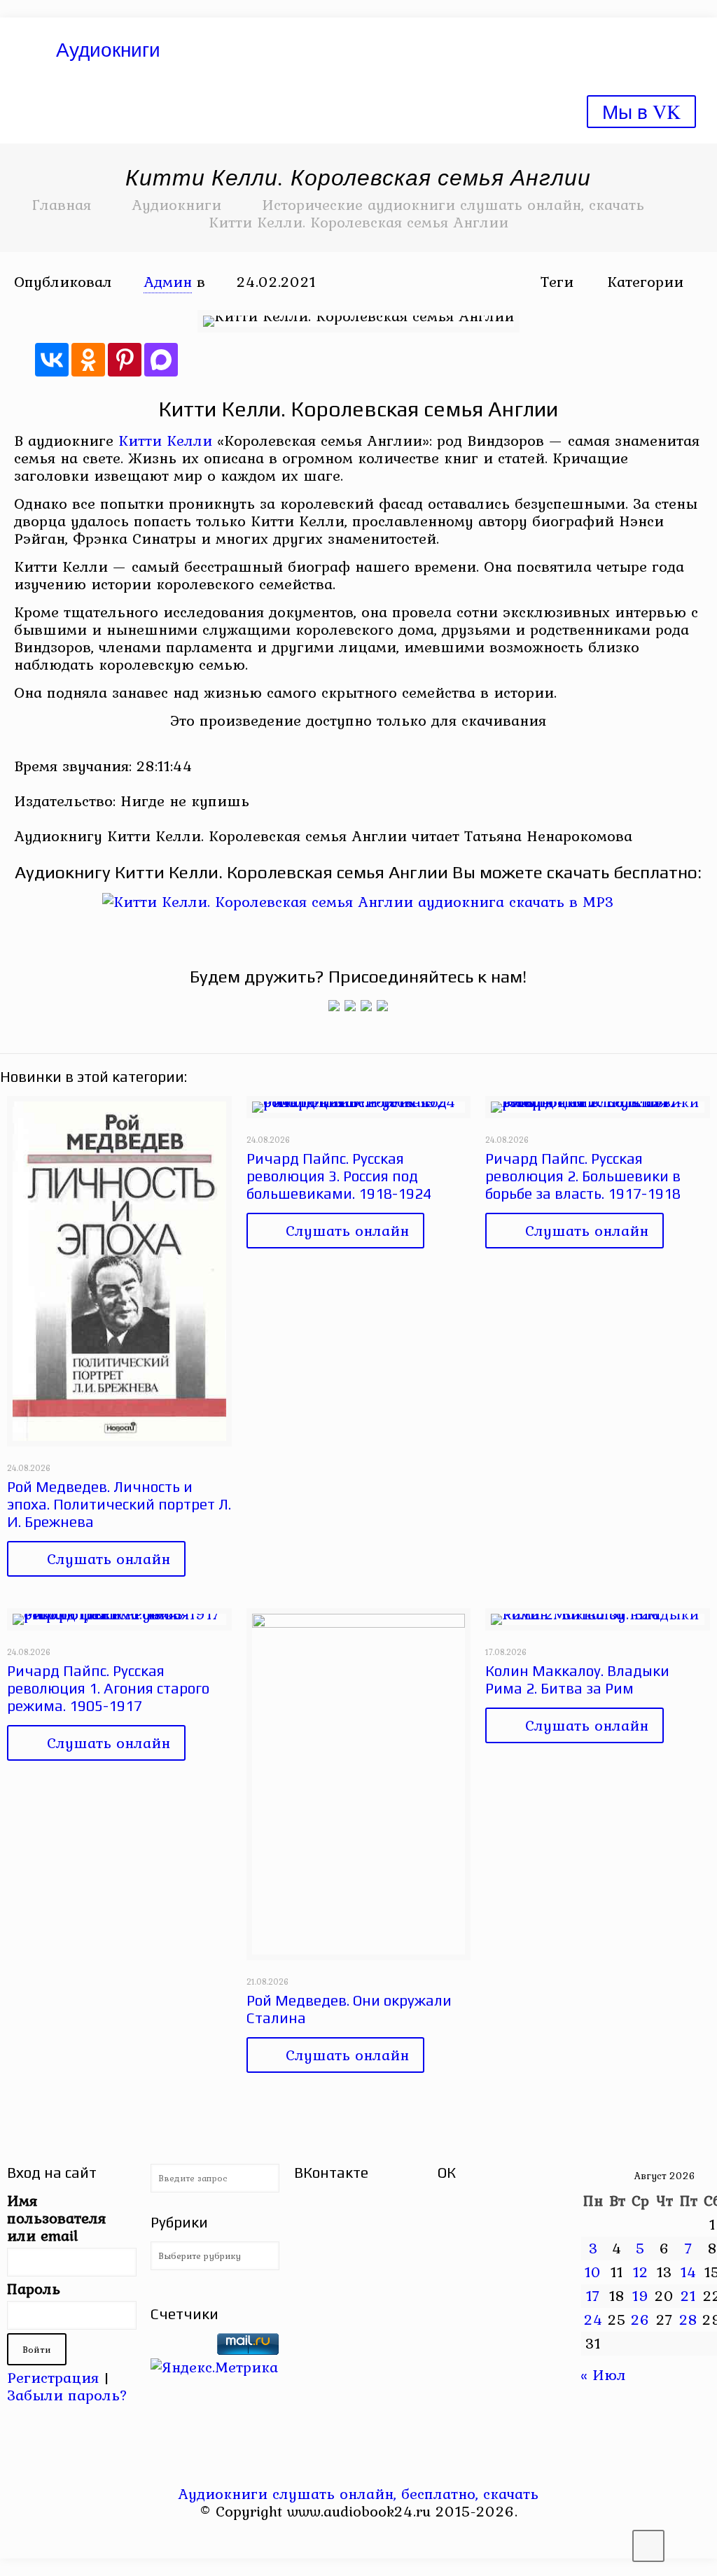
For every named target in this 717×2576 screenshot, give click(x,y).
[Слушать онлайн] (358, 901)
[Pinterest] (125, 360)
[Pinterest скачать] (349, 2538)
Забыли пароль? (67, 2395)
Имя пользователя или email (56, 2218)
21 (688, 2295)
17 (593, 2295)
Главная (62, 204)
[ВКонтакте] (52, 360)
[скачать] (181, 2349)
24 (593, 2319)
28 (688, 2319)
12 (641, 2272)
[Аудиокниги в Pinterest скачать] (334, 1006)
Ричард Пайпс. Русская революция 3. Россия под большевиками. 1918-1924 (339, 1176)
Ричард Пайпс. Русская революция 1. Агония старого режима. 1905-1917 (108, 1688)
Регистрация (53, 2377)
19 (641, 2295)
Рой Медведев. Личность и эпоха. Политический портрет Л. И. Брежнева (119, 1504)
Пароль (34, 2289)
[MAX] (161, 360)
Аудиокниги (176, 204)
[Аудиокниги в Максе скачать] (366, 1006)
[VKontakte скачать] (368, 2538)
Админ (168, 281)
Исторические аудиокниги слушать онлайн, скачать (453, 204)
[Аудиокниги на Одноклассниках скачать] (350, 1006)
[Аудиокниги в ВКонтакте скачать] (382, 1006)
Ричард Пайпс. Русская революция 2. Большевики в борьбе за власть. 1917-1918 (583, 1176)
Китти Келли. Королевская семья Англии (358, 222)
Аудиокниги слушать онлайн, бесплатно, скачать (358, 2493)
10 (593, 2272)
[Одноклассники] (88, 360)
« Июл (603, 2374)
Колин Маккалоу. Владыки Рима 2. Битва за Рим (577, 1680)
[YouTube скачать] (330, 2538)
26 (640, 2319)
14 (689, 2272)
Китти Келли (165, 440)
